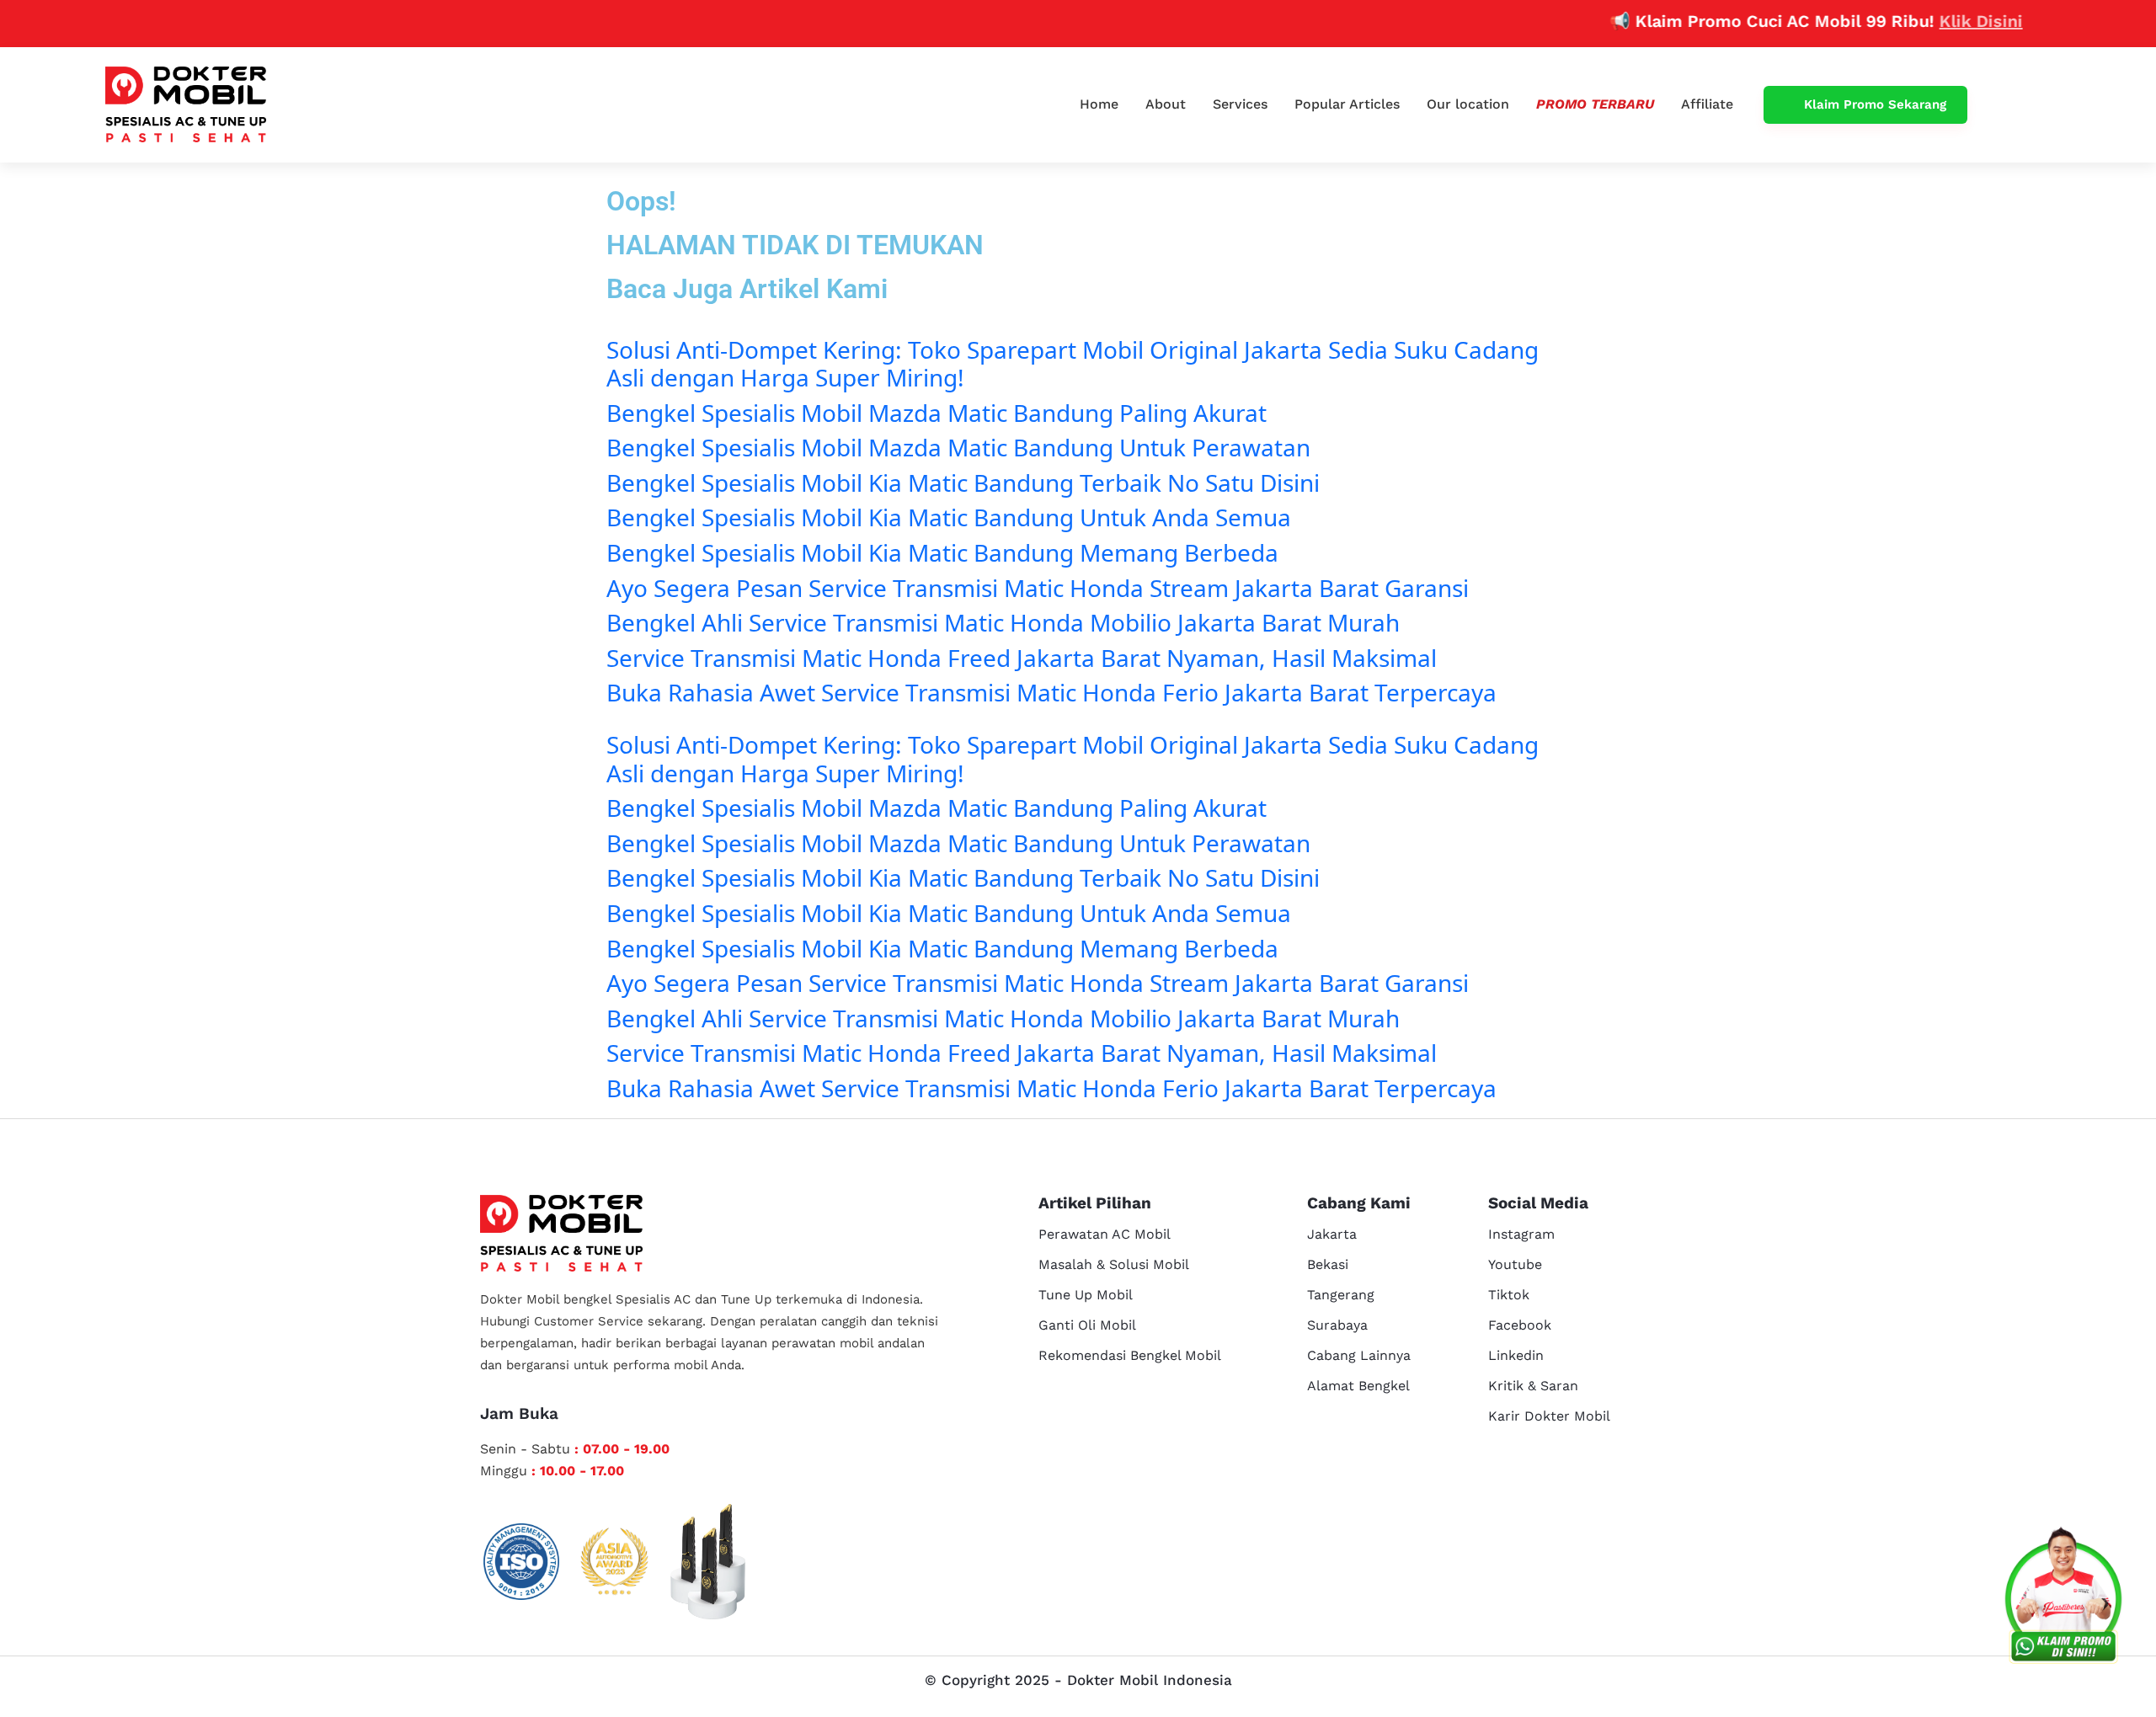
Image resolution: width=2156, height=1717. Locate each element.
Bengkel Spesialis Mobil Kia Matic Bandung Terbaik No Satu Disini (963, 483)
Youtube (1515, 1264)
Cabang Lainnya (1359, 1355)
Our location (1468, 104)
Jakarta (1332, 1234)
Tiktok (1509, 1295)
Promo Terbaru (1595, 104)
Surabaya (1337, 1325)
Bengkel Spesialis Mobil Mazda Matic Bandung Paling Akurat (937, 413)
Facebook (1520, 1325)
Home (1099, 104)
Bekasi (1328, 1264)
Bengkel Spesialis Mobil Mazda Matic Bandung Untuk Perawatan (958, 447)
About (1166, 104)
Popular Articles (1347, 104)
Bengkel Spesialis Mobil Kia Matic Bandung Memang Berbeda (942, 552)
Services (1240, 104)
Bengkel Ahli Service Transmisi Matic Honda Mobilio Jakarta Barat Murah (1003, 622)
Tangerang (1341, 1295)
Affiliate (1707, 104)
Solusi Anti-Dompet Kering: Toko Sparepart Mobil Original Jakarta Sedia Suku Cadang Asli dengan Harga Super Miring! (1073, 364)
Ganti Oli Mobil (1087, 1325)
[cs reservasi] (2063, 1599)
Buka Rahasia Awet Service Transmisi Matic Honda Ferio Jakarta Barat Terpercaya (1051, 692)
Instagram (1521, 1234)
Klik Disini (1942, 21)
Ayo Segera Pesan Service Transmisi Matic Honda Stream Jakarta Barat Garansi (1038, 588)
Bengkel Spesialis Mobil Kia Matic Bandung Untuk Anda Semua (949, 517)
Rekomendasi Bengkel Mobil (1130, 1355)
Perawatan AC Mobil (1105, 1234)
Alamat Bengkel (1358, 1386)
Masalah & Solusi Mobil (1114, 1264)
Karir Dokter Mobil (1549, 1416)
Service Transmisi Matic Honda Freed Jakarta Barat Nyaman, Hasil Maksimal (1022, 658)
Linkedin (1516, 1355)
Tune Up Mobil (1086, 1295)
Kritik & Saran (1533, 1386)
